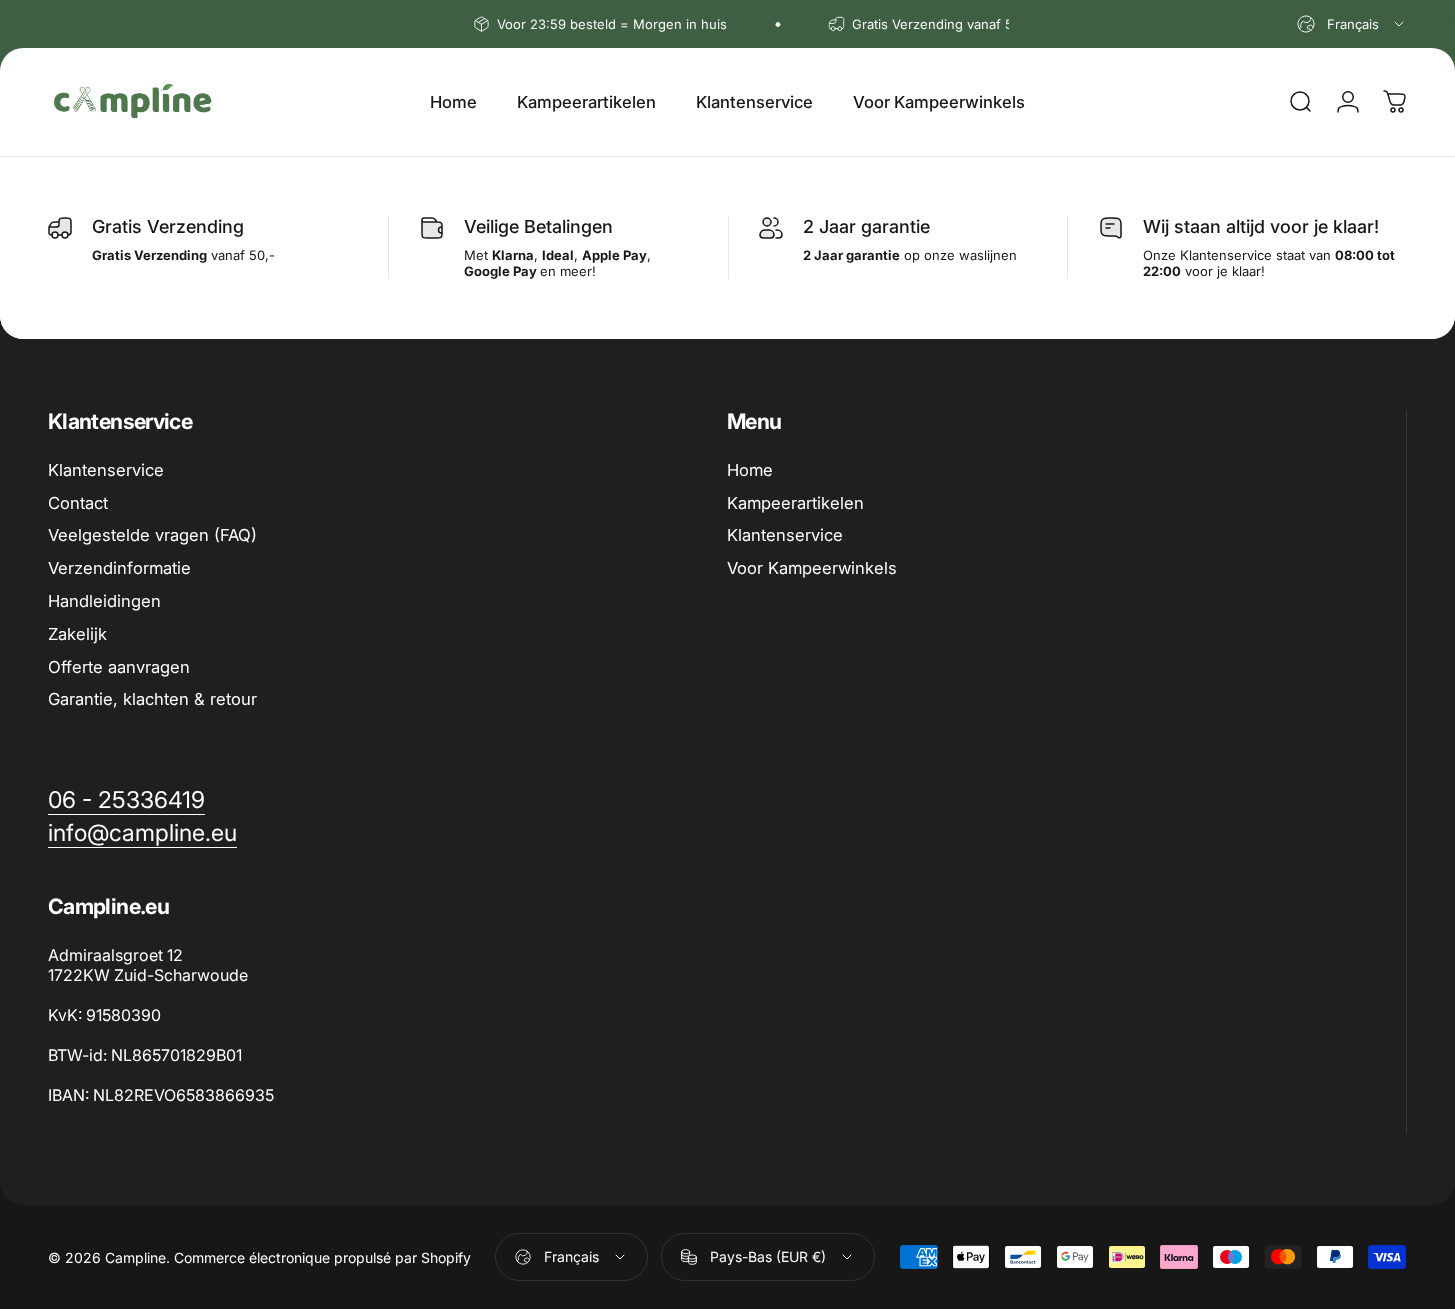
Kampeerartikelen (795, 503)
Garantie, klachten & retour (152, 699)
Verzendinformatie (119, 568)
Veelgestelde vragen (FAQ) (152, 535)
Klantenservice (106, 470)
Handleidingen (104, 601)
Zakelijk (77, 634)
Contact (78, 503)
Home (750, 470)
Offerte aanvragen (119, 667)
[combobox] (1352, 24)
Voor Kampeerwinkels (812, 568)
